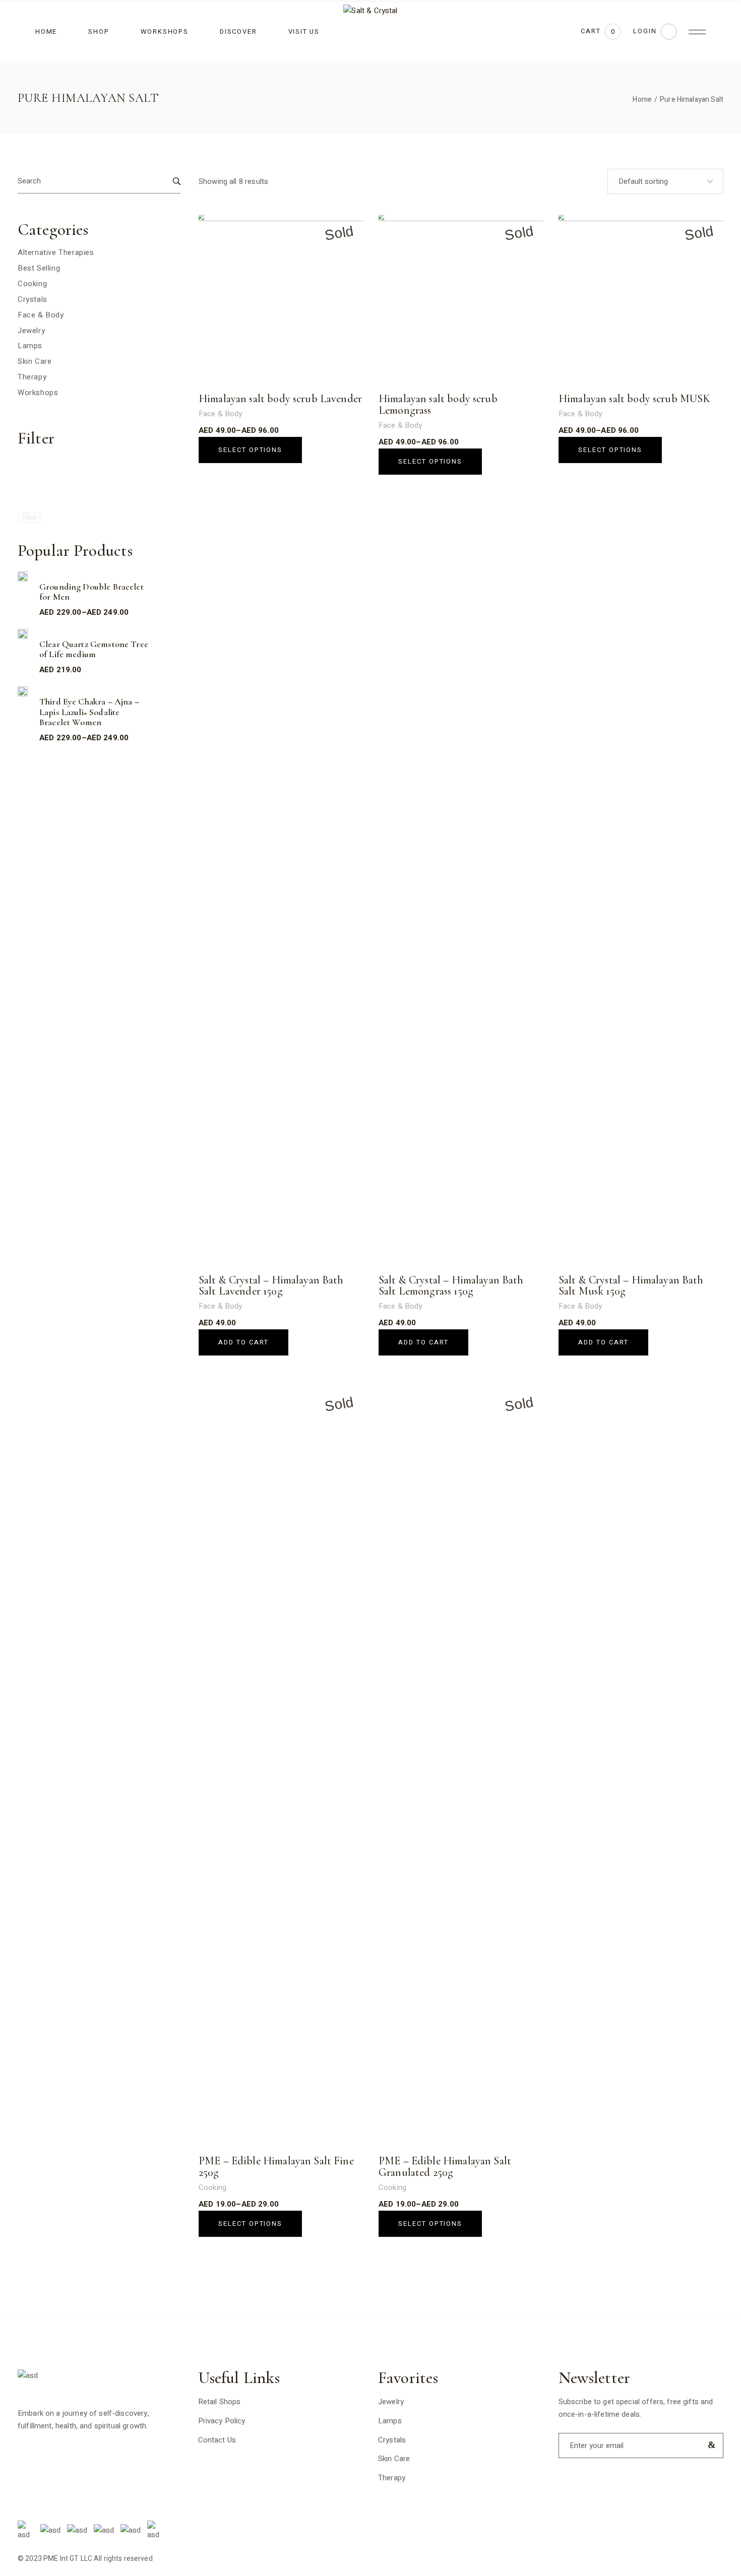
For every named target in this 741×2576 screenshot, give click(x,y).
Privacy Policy (222, 2421)
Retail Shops (220, 2402)
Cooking (212, 2187)
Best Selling (39, 268)
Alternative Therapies (56, 252)
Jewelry (31, 331)
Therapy (32, 377)
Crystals (33, 299)
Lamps (30, 346)
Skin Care (35, 361)
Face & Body (221, 414)
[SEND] (709, 2445)
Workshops (38, 393)
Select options (250, 450)
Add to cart (243, 1342)
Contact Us (217, 2440)
